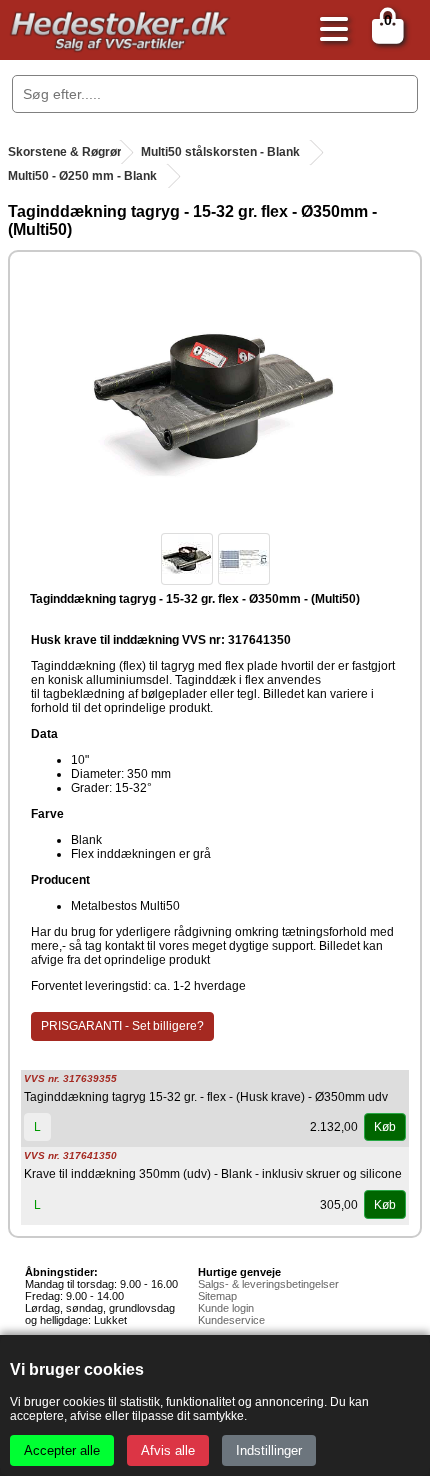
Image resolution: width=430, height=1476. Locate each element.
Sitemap (217, 1296)
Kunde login (226, 1308)
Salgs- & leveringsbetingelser (268, 1284)
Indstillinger (269, 1450)
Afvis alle (168, 1450)
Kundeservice (231, 1320)
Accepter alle (62, 1450)
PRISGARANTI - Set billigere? (122, 1026)
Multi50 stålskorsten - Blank (220, 152)
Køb (385, 1127)
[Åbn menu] (329, 30)
